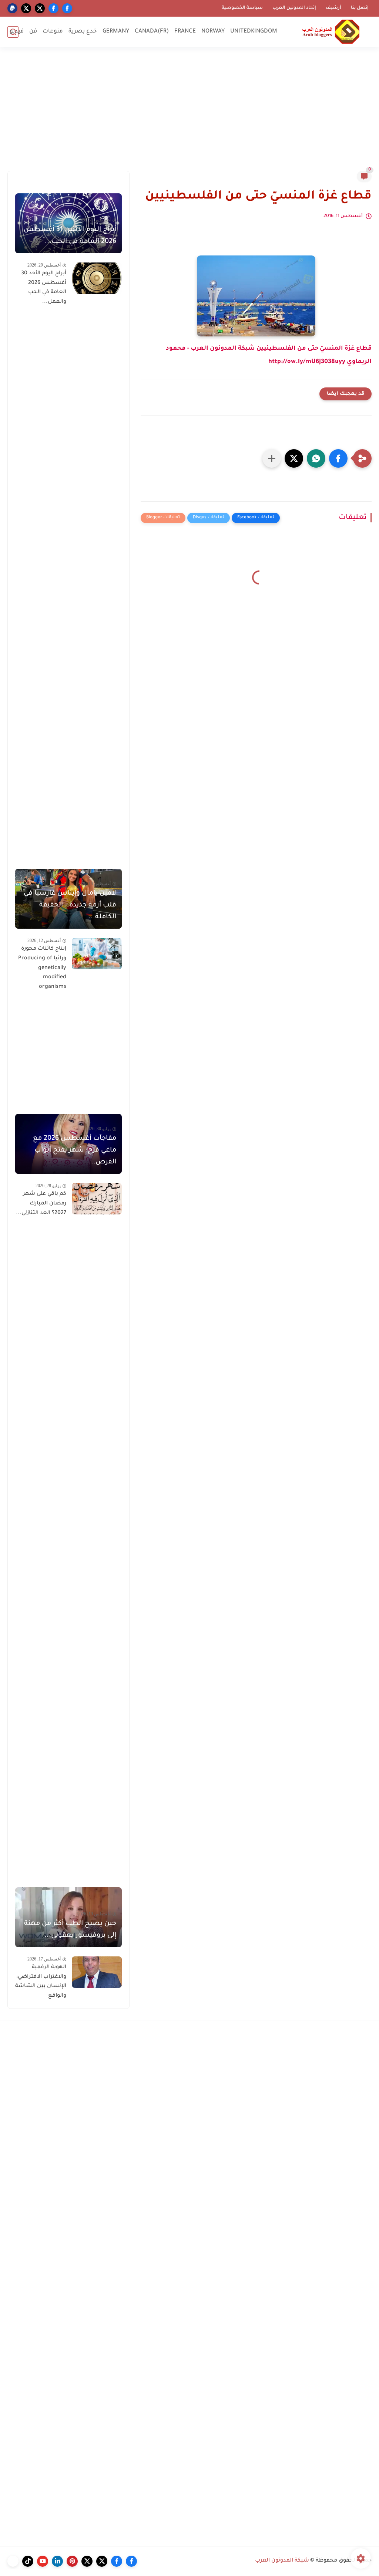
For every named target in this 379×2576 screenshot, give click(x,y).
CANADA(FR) (152, 32)
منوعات (53, 32)
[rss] (13, 2561)
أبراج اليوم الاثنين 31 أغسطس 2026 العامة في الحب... (70, 236)
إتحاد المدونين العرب (294, 8)
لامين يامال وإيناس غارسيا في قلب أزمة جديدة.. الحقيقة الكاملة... (70, 905)
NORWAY (213, 32)
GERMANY (116, 32)
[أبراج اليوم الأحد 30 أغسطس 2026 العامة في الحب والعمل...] (97, 278)
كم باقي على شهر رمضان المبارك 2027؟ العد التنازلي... (41, 1204)
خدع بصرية (83, 32)
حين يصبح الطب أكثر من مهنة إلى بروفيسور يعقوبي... (70, 1930)
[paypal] (12, 8)
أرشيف (333, 8)
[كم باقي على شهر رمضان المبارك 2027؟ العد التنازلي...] (97, 1199)
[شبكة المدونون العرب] (331, 32)
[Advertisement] (189, 113)
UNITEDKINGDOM (254, 32)
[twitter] (40, 8)
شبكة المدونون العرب (282, 2561)
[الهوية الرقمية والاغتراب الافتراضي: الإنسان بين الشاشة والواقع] (97, 1972)
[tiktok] (28, 2561)
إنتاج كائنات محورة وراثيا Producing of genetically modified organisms (42, 968)
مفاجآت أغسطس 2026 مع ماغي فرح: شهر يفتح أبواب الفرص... (75, 1150)
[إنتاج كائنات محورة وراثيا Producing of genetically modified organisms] (97, 954)
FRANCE (185, 32)
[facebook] (67, 8)
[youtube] (43, 2561)
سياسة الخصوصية (242, 8)
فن (33, 32)
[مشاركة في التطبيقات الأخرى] (272, 458)
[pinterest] (72, 2561)
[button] (338, 458)
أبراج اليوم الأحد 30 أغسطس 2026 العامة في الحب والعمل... (44, 288)
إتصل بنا (360, 8)
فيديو (17, 32)
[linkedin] (57, 2561)
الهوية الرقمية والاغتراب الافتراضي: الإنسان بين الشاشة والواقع (41, 1982)
